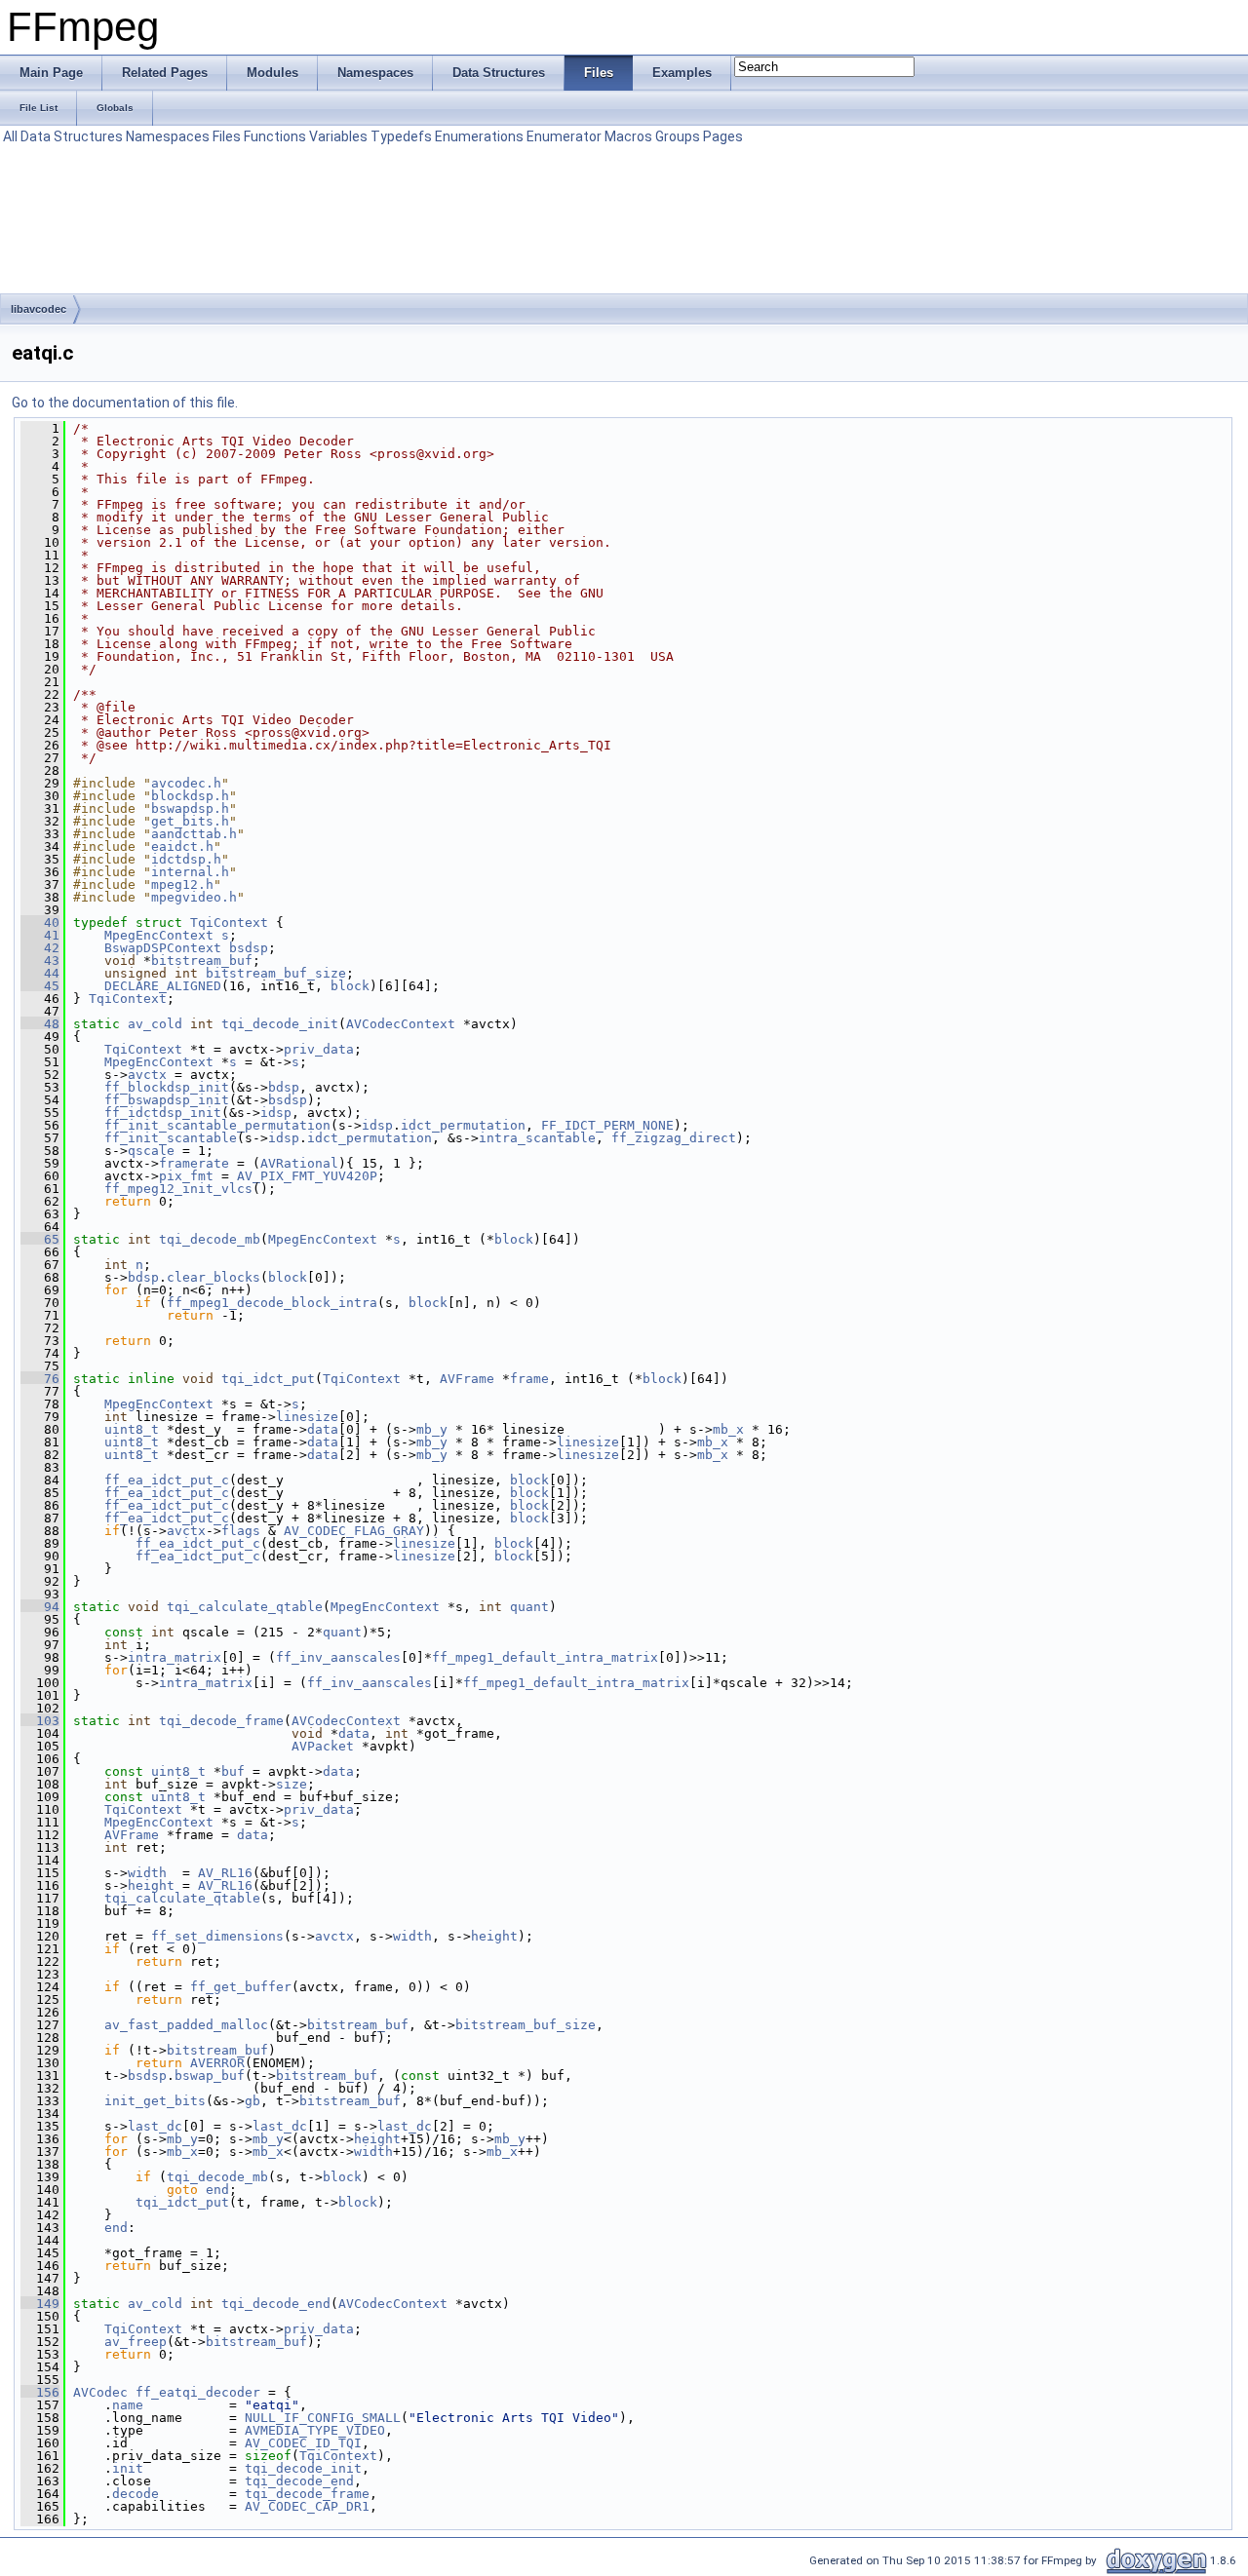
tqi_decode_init (280, 1024)
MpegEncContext (159, 935)
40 (40, 923)
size (292, 1784)
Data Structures (72, 136)
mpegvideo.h (194, 897)
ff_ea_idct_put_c (167, 1480)
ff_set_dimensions (217, 1936)
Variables (338, 136)
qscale (151, 1151)
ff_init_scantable (171, 1138)
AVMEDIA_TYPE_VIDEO (315, 2430)
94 (40, 1607)
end (217, 2190)
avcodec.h (186, 783)
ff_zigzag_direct (674, 1138)
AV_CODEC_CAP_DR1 (307, 2506)
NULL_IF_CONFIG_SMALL (323, 2418)
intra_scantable (537, 1138)
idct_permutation (463, 1125)
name (128, 2405)
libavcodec (39, 309)
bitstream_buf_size (276, 973)
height (151, 1885)
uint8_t (132, 1429)
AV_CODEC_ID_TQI (303, 2443)
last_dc (155, 2126)
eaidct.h (182, 846)
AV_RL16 (225, 1873)
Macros (628, 136)
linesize (307, 1417)
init (128, 2468)
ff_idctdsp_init (163, 1113)
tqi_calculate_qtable (245, 1607)
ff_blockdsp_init (167, 1087)
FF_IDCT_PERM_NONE (607, 1125)
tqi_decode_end (276, 2304)
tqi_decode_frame (221, 1721)
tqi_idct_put (268, 1379)
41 (40, 935)
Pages (723, 136)
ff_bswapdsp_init (167, 1100)
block (350, 986)
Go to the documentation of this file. (125, 403)
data (323, 1429)
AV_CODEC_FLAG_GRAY (354, 1531)
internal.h (190, 872)
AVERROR (217, 2063)
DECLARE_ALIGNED (163, 986)
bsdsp (249, 948)
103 (40, 1721)
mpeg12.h (182, 884)
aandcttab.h (194, 834)
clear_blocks (214, 1277)
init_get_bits (155, 2101)
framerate (194, 1163)
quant (529, 1607)
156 (40, 2392)
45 (40, 986)
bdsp (284, 1087)
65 (40, 1239)
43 (40, 961)
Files (227, 136)
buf (233, 1771)
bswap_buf (210, 2076)
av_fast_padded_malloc (186, 2025)
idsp (276, 1113)
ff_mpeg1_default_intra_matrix (545, 1657)
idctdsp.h (186, 859)
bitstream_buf (202, 961)
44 (40, 973)
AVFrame (467, 1379)
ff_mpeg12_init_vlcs (178, 1189)
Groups (678, 136)
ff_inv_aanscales (338, 1657)
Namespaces (168, 136)
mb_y (432, 1429)
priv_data (319, 1049)
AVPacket (323, 1746)
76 (40, 1379)
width (147, 1873)
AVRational (299, 1163)
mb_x (728, 1429)
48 (40, 1024)
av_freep (136, 2342)
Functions (275, 136)
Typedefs (401, 136)
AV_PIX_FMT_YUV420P (307, 1176)
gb (253, 2101)
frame (529, 1379)
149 (40, 2304)
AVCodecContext (401, 1024)
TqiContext (229, 923)
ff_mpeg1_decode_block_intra (272, 1303)
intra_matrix (175, 1657)
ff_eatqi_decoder (198, 2392)
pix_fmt (186, 1176)
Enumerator (564, 136)
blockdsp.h (190, 796)
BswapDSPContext (163, 948)
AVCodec (100, 2392)
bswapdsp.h (190, 808)
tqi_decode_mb (210, 1239)
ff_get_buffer (241, 1987)
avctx (147, 1075)
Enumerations (479, 136)
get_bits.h (190, 821)
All (10, 136)
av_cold (155, 1024)
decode (136, 2494)
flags (241, 1531)
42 (40, 948)
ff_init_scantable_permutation (217, 1125)
